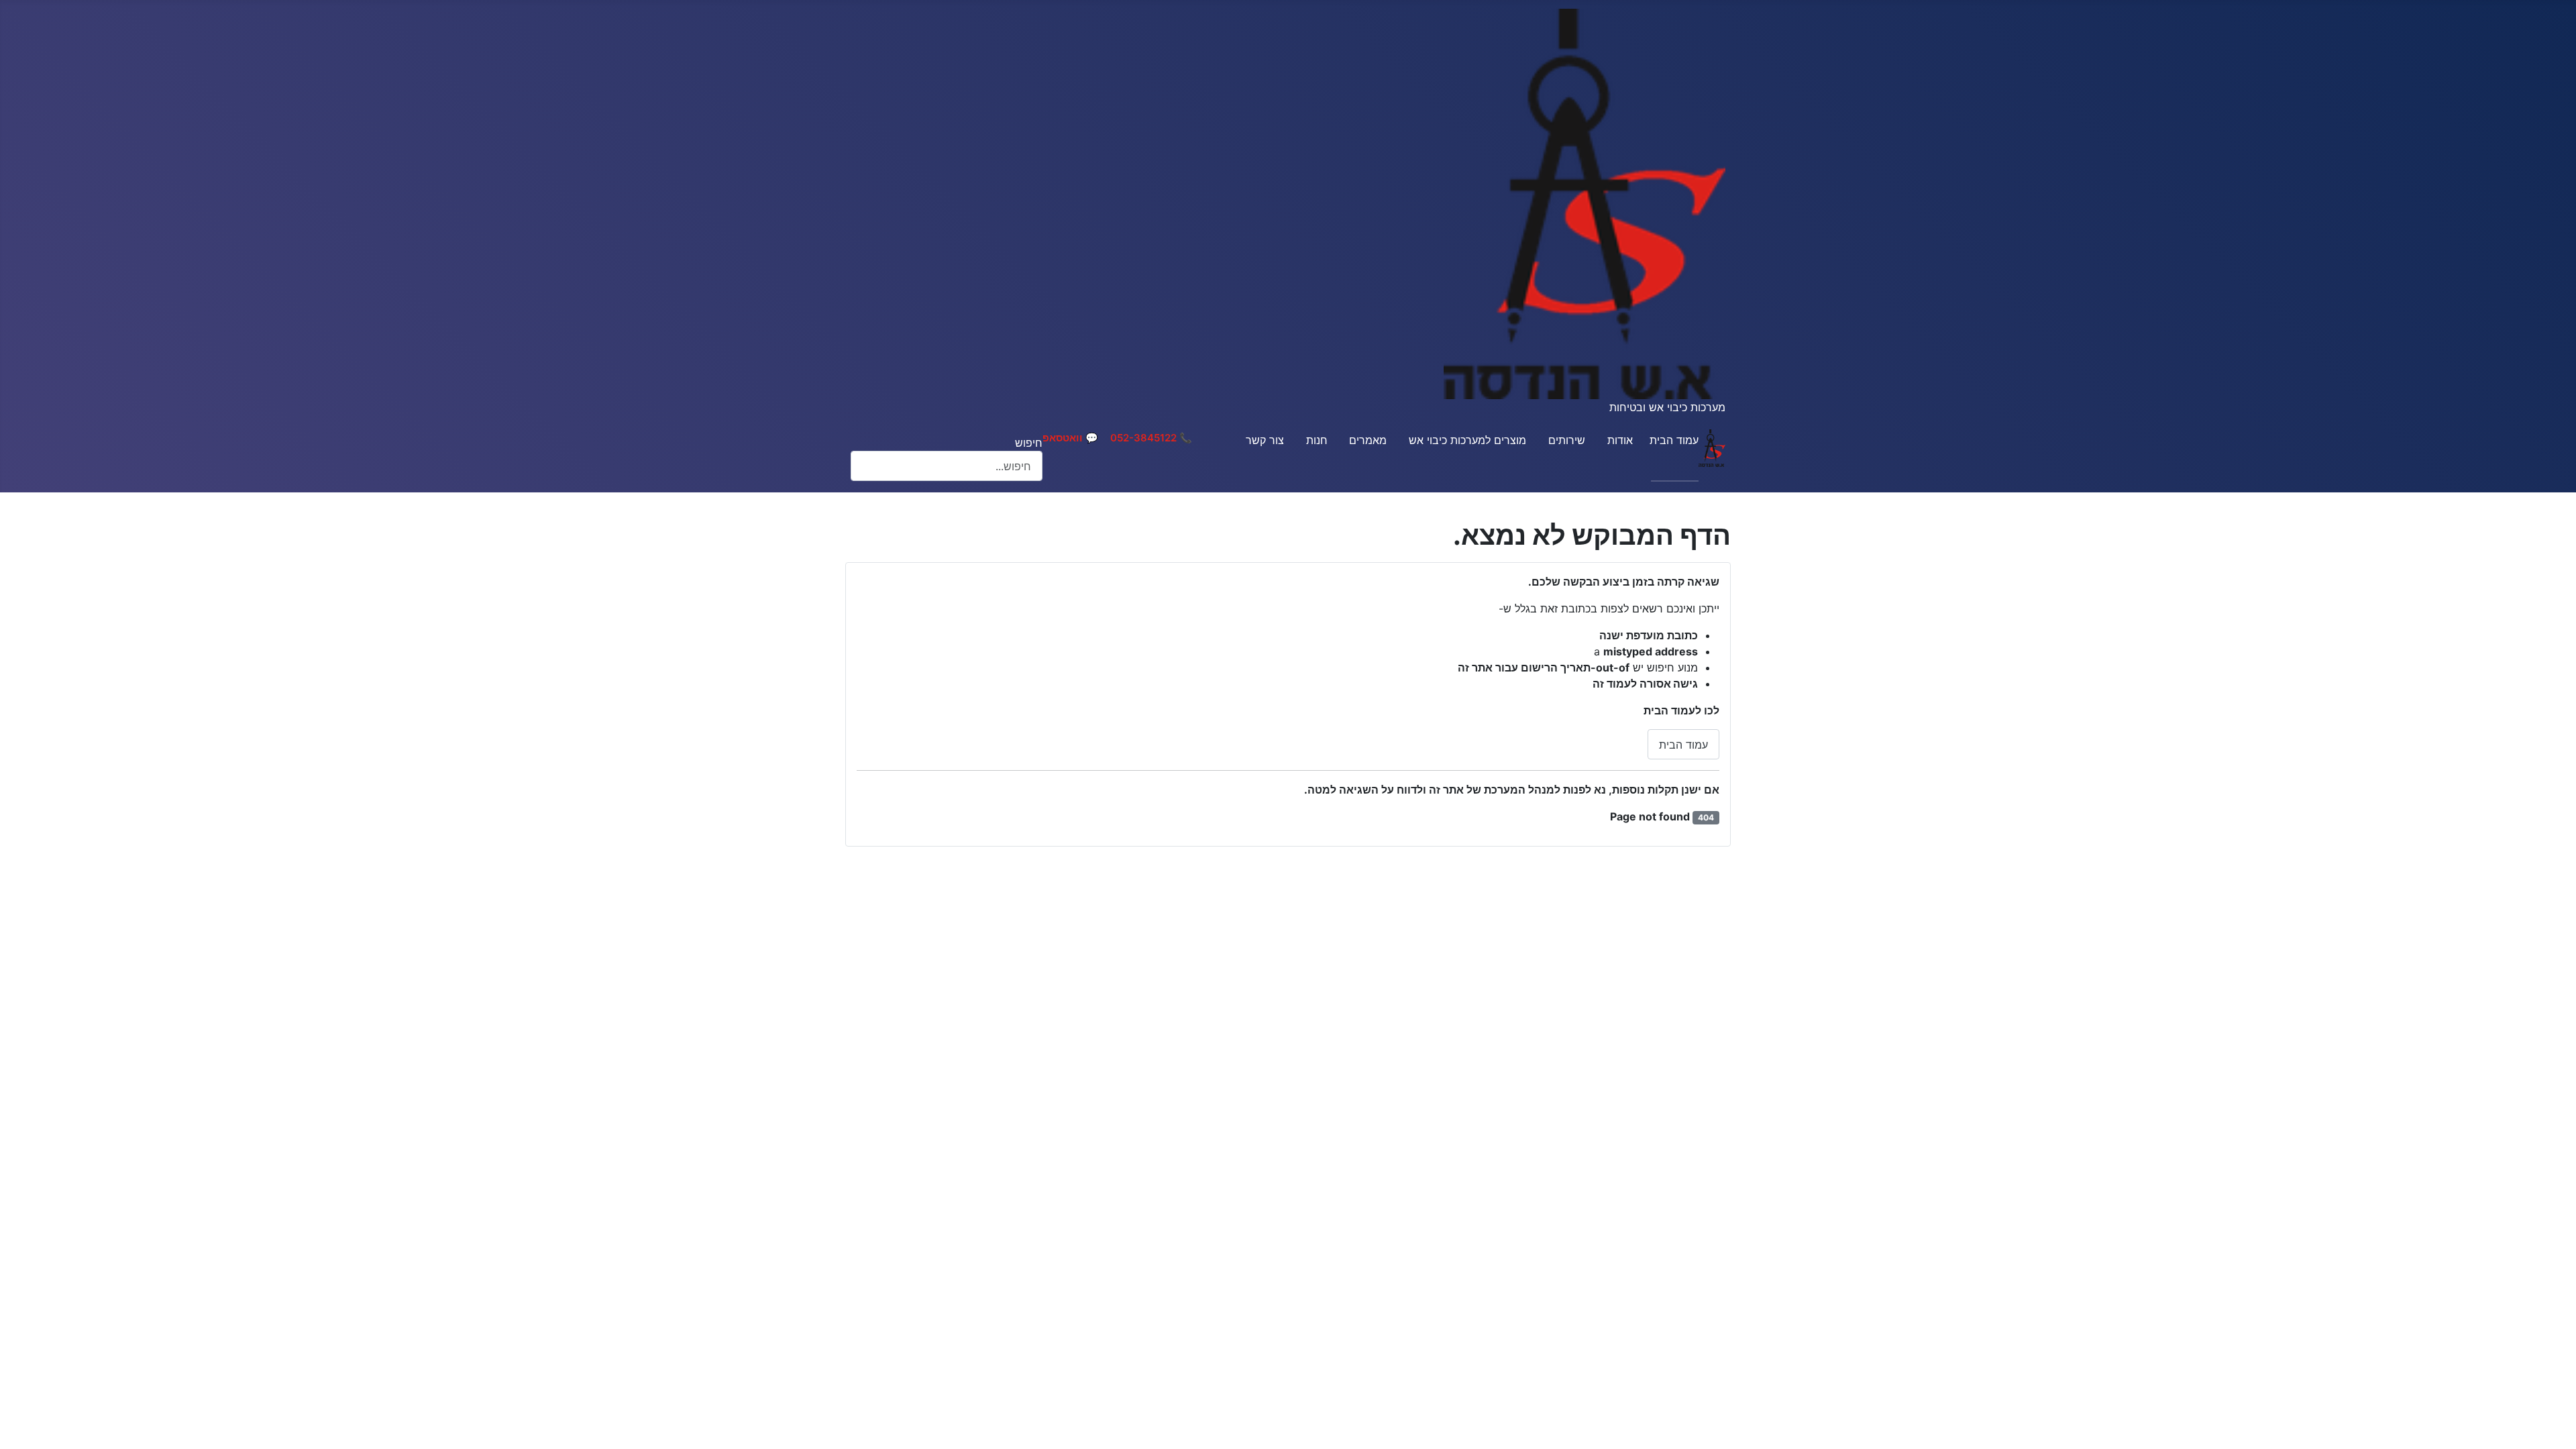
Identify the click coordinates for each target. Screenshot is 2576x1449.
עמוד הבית (1674, 440)
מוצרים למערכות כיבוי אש (1467, 440)
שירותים (1567, 440)
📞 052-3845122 (1151, 438)
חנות (1317, 440)
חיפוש (1029, 443)
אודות (1620, 440)
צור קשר (1265, 440)
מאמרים (1368, 440)
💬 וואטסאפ (1070, 438)
